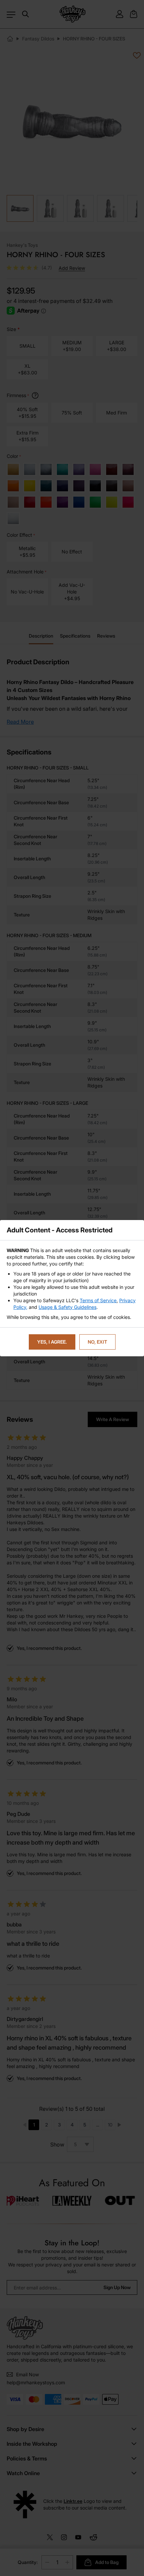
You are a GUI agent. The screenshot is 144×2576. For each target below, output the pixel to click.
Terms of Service (98, 1300)
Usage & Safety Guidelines (67, 1307)
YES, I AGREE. (52, 1342)
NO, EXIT (97, 1342)
